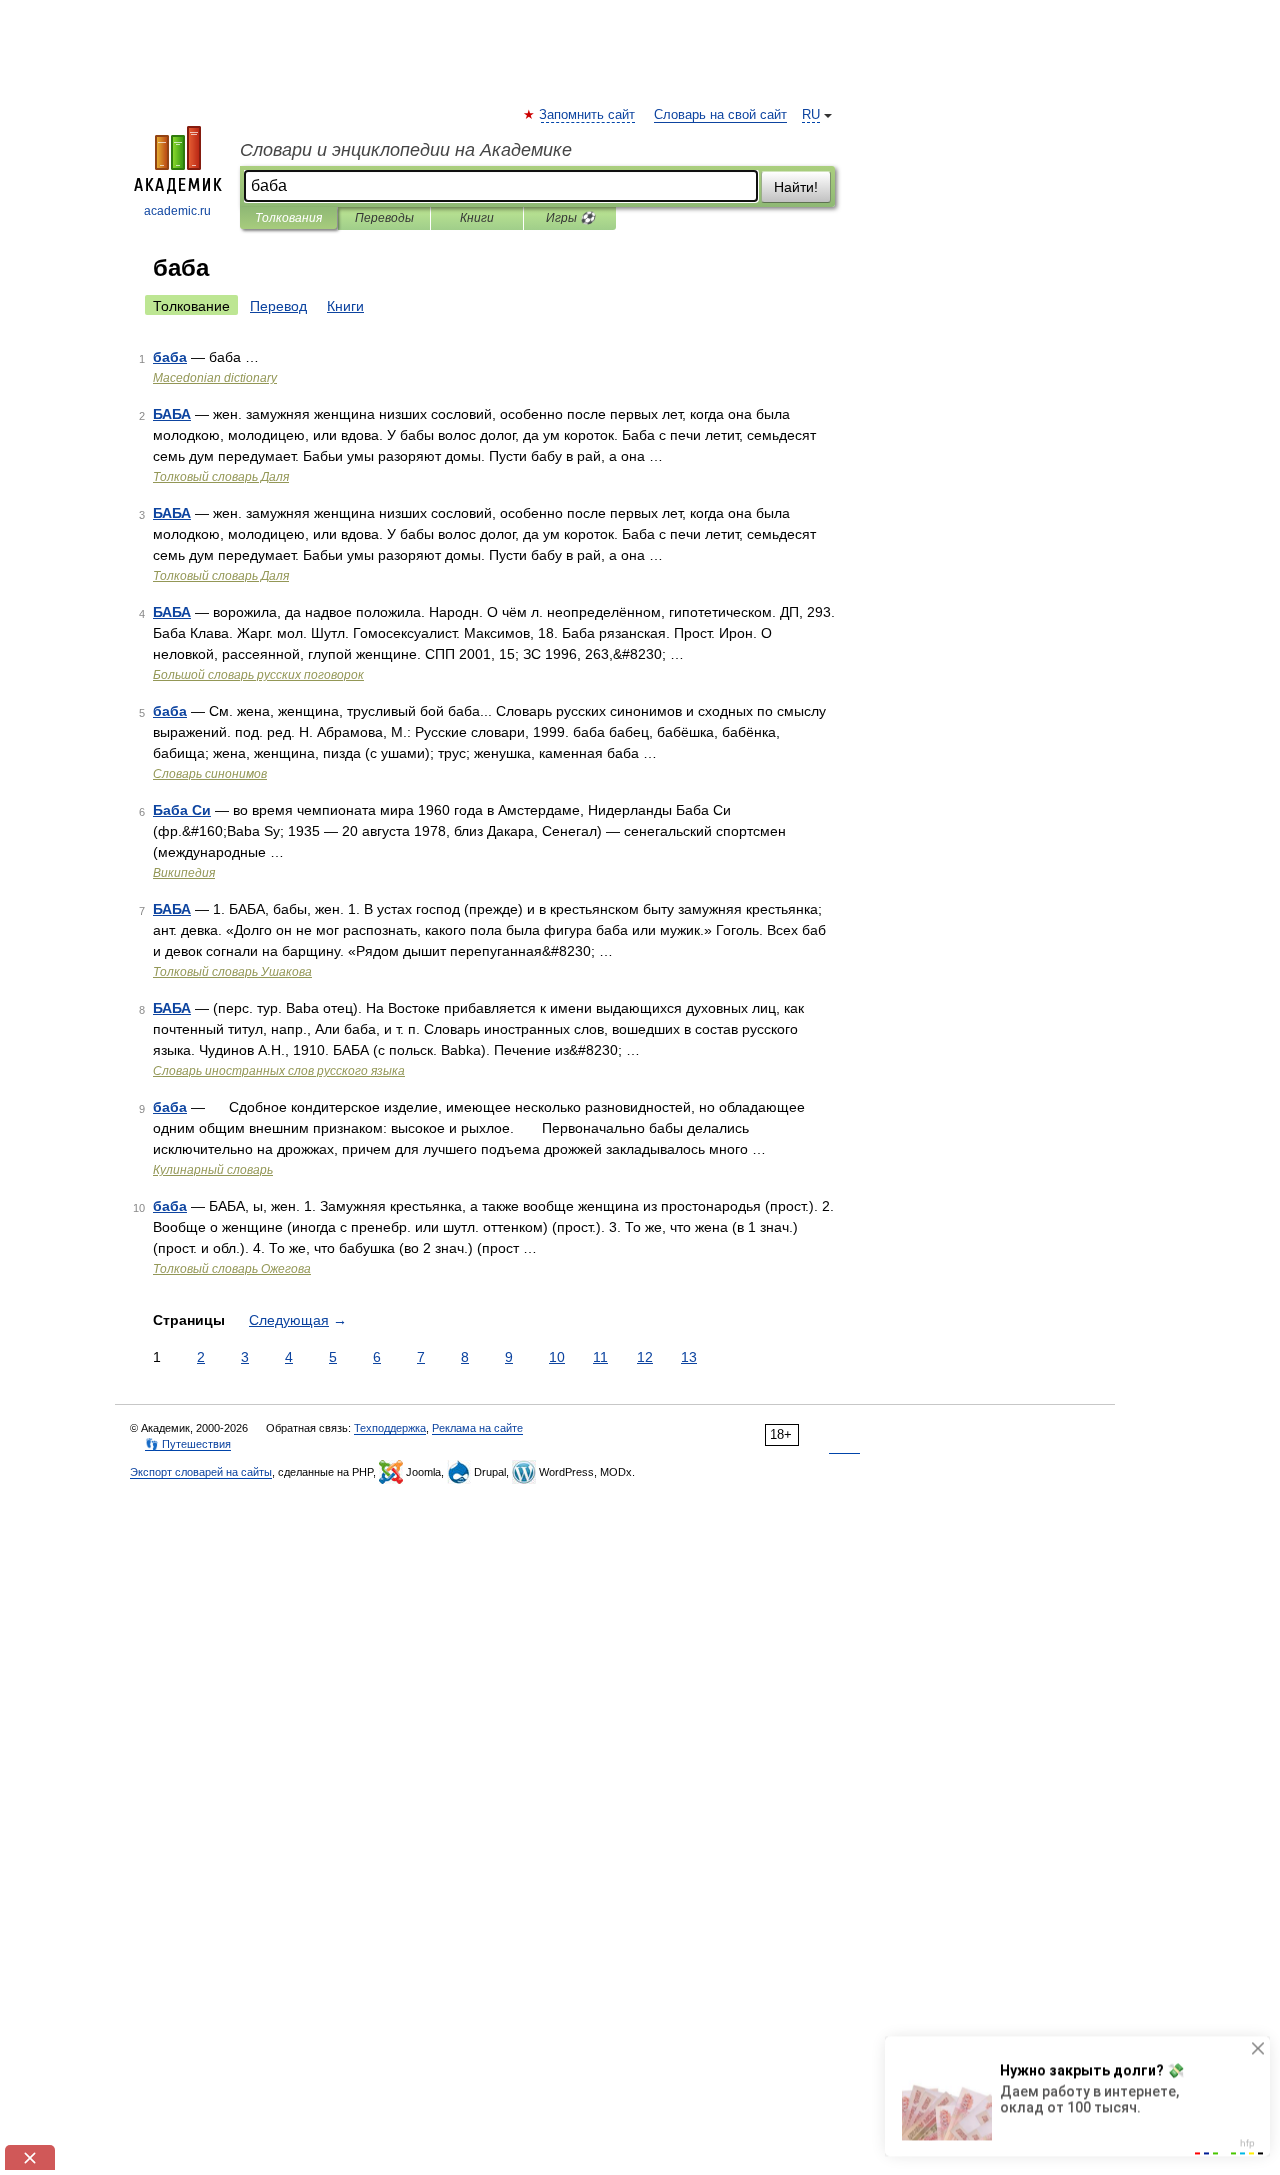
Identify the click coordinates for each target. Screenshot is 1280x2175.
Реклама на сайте (477, 1428)
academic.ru (177, 211)
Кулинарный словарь (213, 1170)
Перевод (278, 306)
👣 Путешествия (188, 1444)
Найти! (796, 187)
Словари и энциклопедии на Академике (406, 150)
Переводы (384, 218)
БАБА (172, 414)
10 (557, 1357)
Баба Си (182, 810)
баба (170, 357)
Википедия (184, 873)
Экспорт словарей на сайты (201, 1472)
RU (811, 115)
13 (689, 1357)
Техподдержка (390, 1428)
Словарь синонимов (210, 774)
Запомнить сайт (588, 115)
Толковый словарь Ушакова (232, 972)
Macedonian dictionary (215, 378)
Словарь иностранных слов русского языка (279, 1071)
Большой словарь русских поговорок (258, 675)
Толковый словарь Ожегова (232, 1269)
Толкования (288, 218)
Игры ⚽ (570, 218)
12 (645, 1357)
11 (600, 1357)
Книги (477, 218)
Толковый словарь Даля (221, 477)
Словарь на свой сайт (720, 115)
